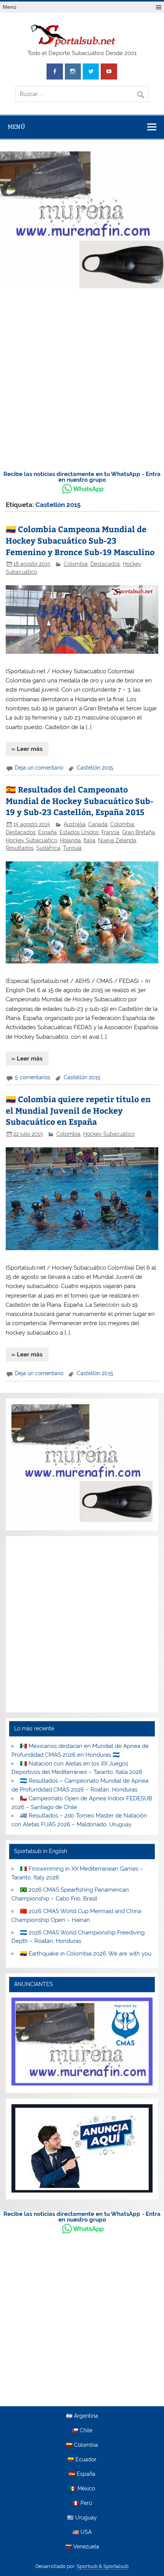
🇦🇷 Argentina (82, 2416)
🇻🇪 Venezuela (82, 2547)
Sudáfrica (48, 848)
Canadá (98, 824)
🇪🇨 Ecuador (82, 2460)
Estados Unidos (79, 832)
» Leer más (27, 749)
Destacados (105, 564)
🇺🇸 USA (82, 2532)
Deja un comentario (39, 768)
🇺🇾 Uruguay (82, 2518)
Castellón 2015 (95, 768)
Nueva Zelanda (117, 840)
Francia (110, 832)
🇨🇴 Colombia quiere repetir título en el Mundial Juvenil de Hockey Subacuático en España (78, 1110)
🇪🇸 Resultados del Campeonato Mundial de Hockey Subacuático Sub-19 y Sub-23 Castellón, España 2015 (80, 801)
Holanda (70, 840)
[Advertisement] (82, 377)
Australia (75, 824)
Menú (10, 7)
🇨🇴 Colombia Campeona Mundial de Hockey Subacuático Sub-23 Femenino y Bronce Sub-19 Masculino (80, 540)
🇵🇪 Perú (82, 2503)
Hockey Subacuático (31, 840)
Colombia (76, 564)
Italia (89, 840)
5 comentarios (33, 1077)
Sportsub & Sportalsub (103, 2566)
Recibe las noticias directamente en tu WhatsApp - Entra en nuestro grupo (82, 477)
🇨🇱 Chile (82, 2431)
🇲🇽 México (82, 2489)
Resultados (20, 848)
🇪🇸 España (82, 2474)
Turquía (72, 848)
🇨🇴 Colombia (82, 2445)
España (47, 832)
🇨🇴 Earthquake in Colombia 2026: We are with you (86, 1954)
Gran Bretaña (138, 832)
